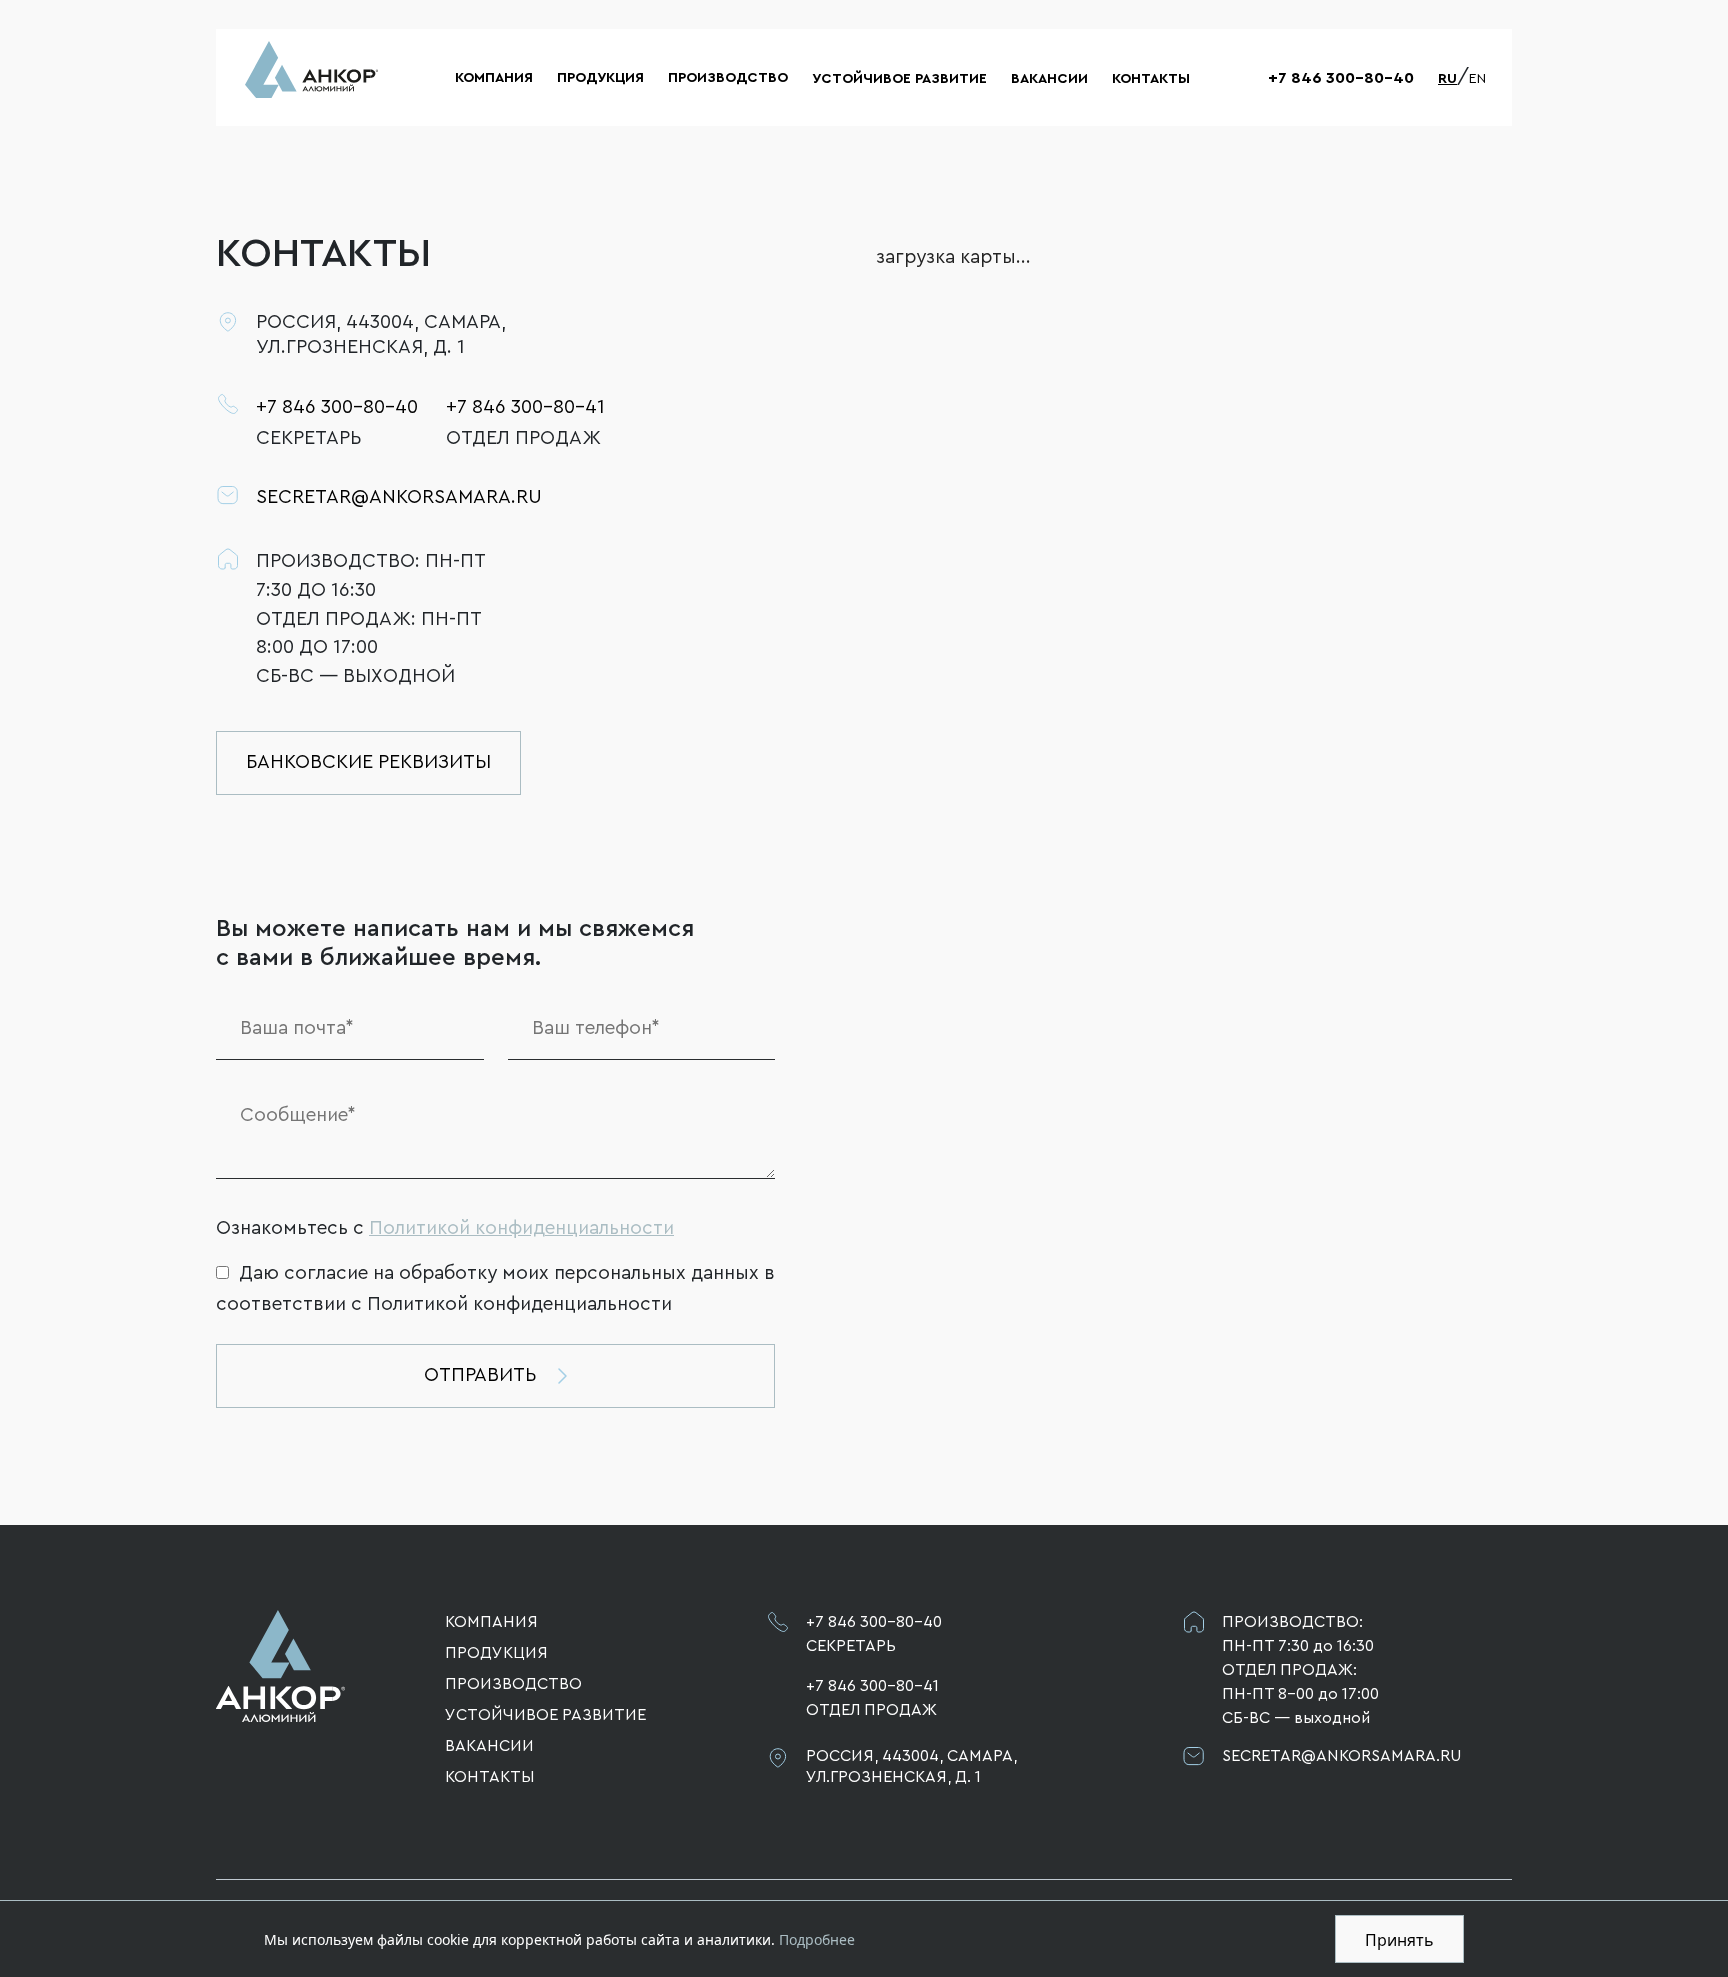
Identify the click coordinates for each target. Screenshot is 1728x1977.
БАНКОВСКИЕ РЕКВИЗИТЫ (368, 762)
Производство (728, 78)
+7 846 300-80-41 (525, 407)
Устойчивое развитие (899, 79)
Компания (494, 78)
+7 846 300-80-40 (1341, 78)
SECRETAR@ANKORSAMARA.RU (372, 497)
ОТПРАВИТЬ (480, 1375)
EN (1477, 79)
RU (1447, 79)
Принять (1399, 1940)
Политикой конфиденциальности (521, 1228)
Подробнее (817, 1939)
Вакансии (1049, 79)
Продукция (600, 78)
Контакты (1151, 79)
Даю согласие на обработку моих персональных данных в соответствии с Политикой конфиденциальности (495, 1288)
